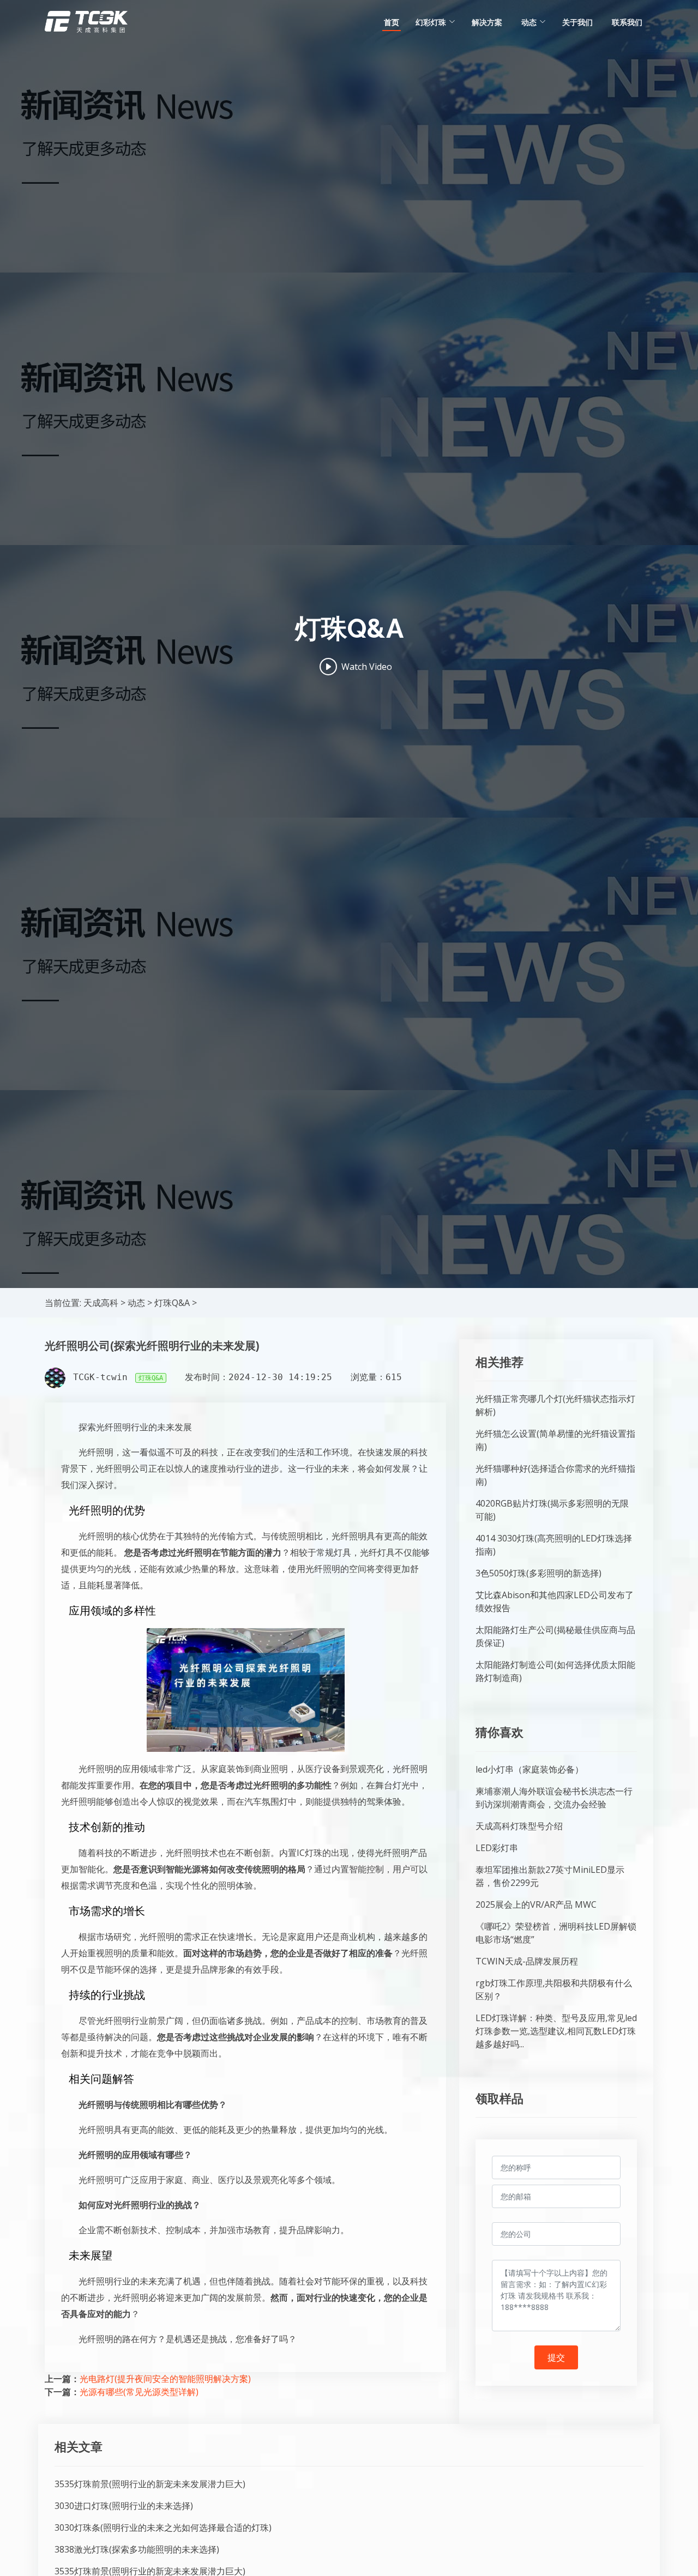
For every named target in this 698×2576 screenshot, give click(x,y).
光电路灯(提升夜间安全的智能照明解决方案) (165, 2379)
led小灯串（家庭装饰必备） (529, 1769)
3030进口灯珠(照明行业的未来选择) (124, 2506)
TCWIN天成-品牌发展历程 (527, 1961)
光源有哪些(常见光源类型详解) (139, 2392)
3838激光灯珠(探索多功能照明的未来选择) (137, 2549)
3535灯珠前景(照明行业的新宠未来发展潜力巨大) (150, 2484)
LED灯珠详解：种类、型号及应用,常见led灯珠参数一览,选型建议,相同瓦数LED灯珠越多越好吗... (556, 2031)
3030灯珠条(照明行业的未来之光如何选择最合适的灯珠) (163, 2527)
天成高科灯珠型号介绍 (519, 1826)
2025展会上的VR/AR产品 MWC (536, 1904)
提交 (556, 2357)
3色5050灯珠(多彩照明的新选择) (538, 1573)
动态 (136, 1303)
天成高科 (101, 1303)
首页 (392, 22)
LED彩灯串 (497, 1848)
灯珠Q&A (172, 1303)
